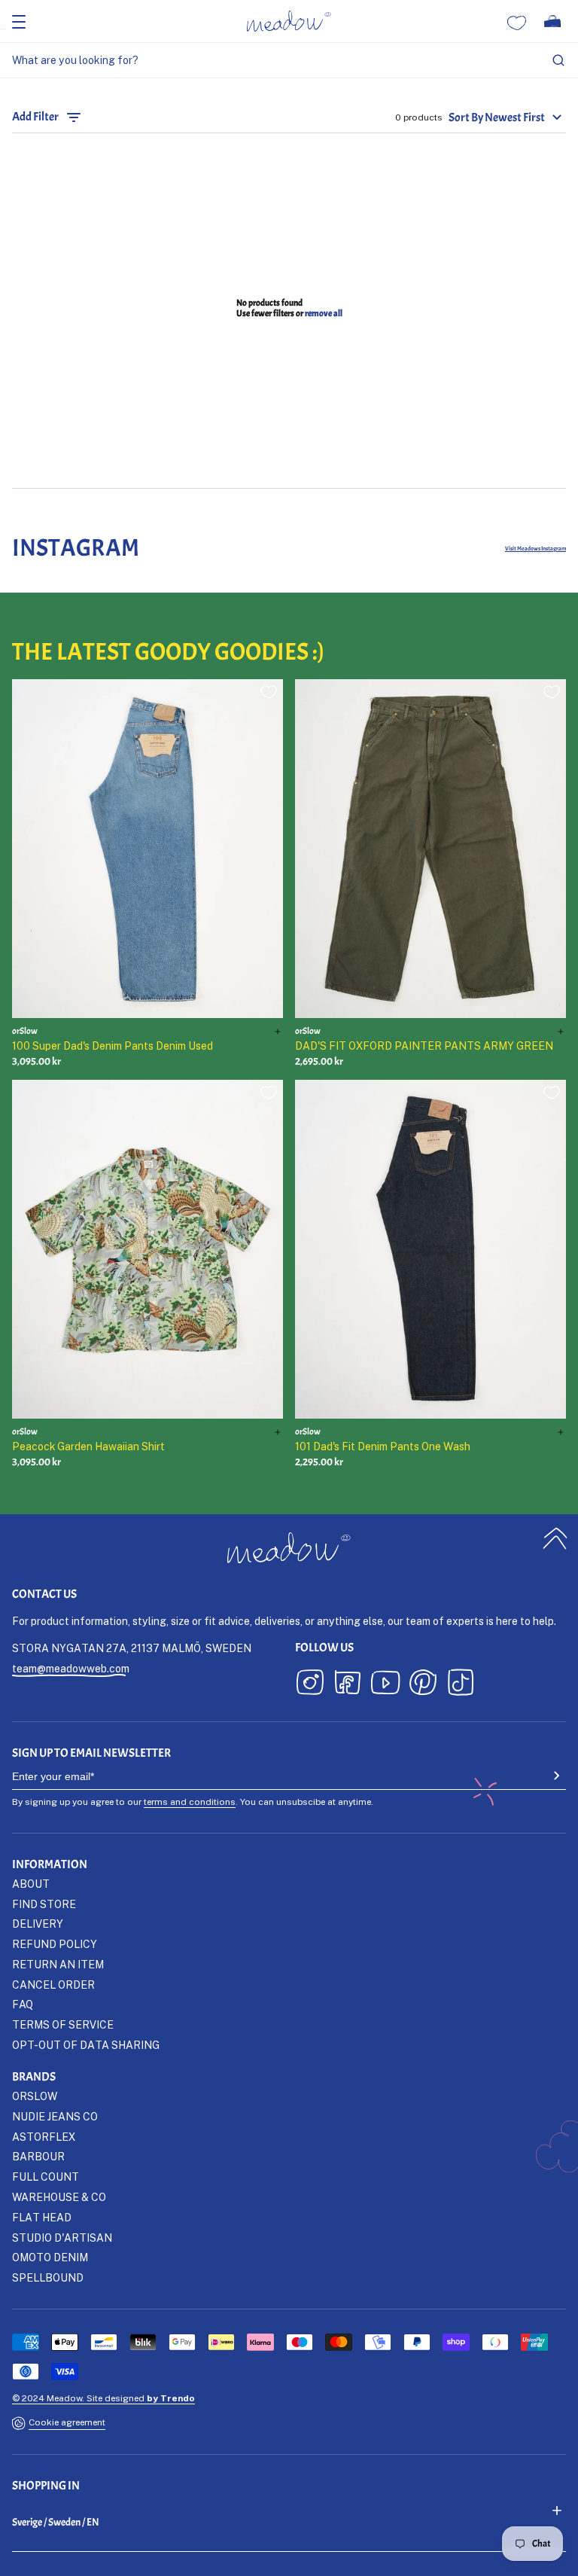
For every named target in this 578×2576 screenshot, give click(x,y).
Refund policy (55, 1944)
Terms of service (63, 2024)
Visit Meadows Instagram (535, 548)
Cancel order (53, 1985)
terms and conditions (190, 1802)
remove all (324, 313)
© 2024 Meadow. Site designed (103, 2398)
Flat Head (42, 2217)
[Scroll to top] (555, 1538)
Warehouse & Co (59, 2197)
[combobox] (289, 61)
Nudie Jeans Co (55, 2116)
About (31, 1884)
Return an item (58, 1964)
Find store (44, 1904)
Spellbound (48, 2277)
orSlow (35, 2096)
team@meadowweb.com (71, 1668)
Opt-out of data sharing (86, 2045)
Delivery (38, 1924)
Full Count (46, 2177)
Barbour (38, 2156)
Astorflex (44, 2137)
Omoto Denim (50, 2257)
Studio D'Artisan (62, 2238)
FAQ (23, 2004)
